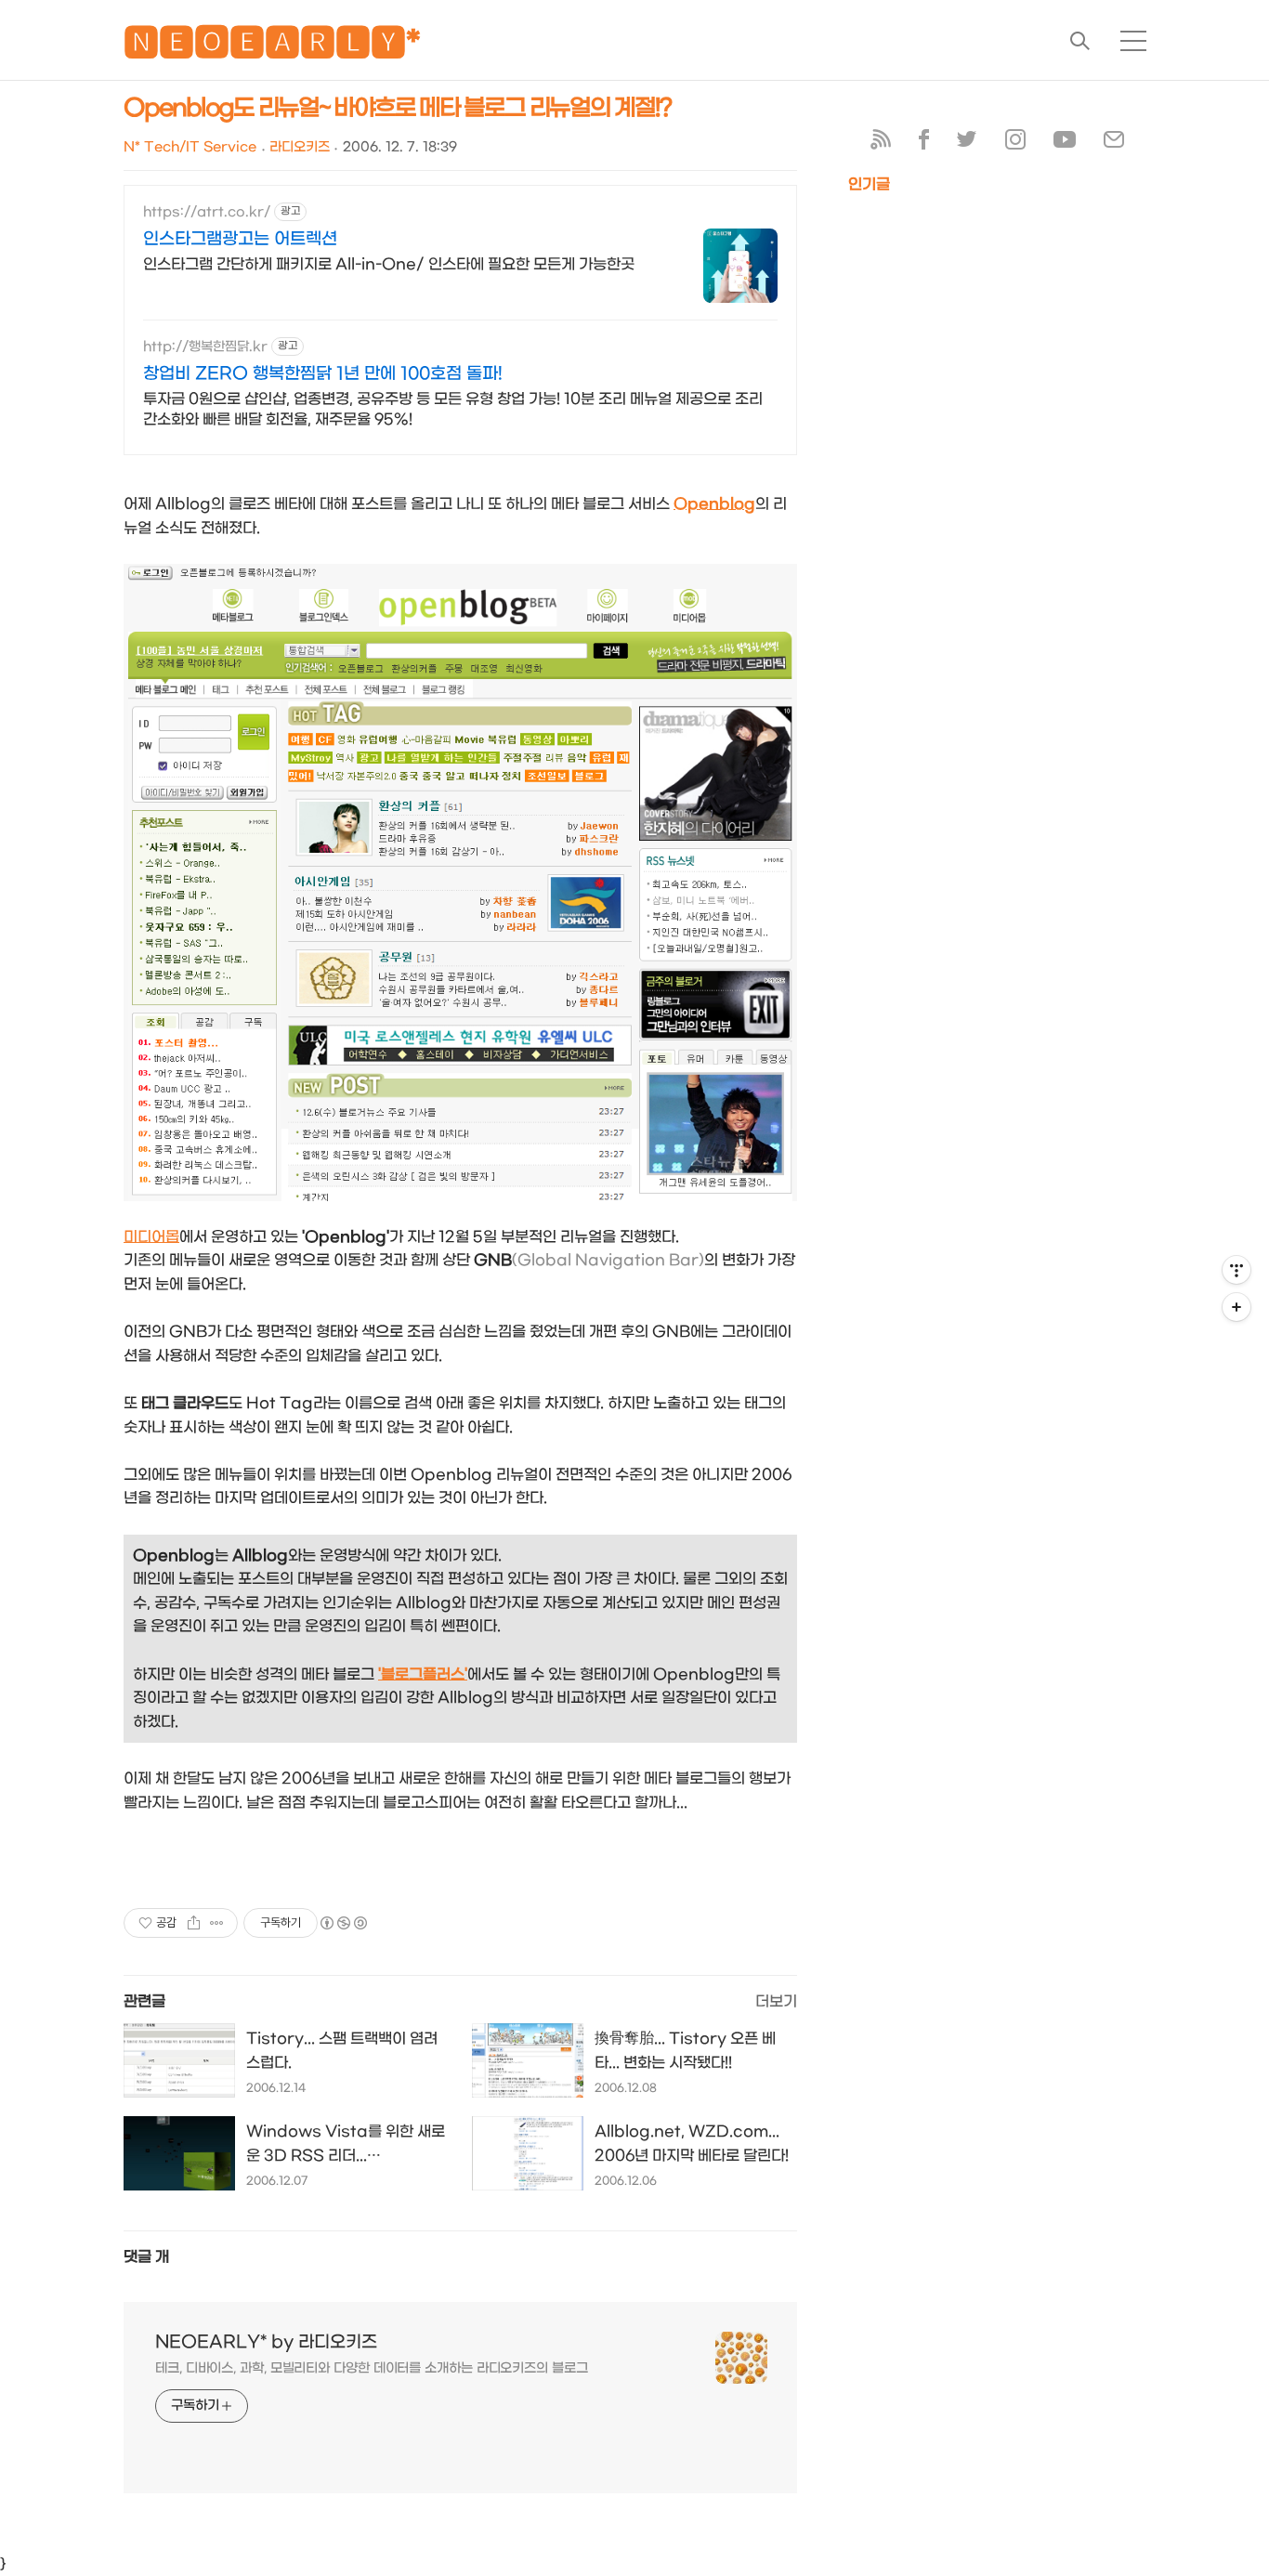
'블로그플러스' (423, 1674)
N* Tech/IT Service (190, 147)
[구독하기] (1236, 1307)
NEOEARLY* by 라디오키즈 (266, 2342)
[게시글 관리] (217, 1923)
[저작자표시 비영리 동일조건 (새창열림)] (343, 1923)
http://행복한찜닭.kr (205, 347)
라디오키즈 (300, 147)
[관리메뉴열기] (1236, 1270)
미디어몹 (151, 1237)
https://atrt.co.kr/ (207, 212)
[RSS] (881, 144)
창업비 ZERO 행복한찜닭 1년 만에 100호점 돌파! (323, 374)
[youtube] (1065, 144)
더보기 (776, 2001)
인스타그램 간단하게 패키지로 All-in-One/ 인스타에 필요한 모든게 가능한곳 (389, 264)
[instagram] (1015, 144)
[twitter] (967, 144)
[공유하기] (194, 1923)
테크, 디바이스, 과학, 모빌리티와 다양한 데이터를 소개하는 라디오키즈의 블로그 (372, 2368)
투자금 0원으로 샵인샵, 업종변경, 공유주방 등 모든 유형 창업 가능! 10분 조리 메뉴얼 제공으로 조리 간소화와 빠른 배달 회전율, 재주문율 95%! (453, 409)
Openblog (714, 504)
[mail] (1114, 144)
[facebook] (924, 144)
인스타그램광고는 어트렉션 (240, 239)
